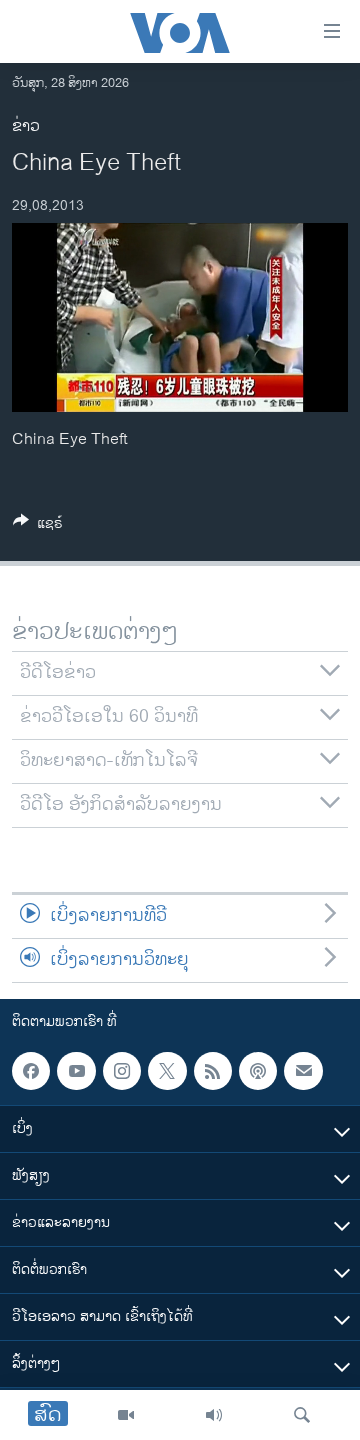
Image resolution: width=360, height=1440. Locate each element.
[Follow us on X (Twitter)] (167, 1071)
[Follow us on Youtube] (76, 1071)
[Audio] (214, 1415)
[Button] (38, 526)
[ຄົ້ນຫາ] (302, 1415)
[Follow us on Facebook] (31, 1071)
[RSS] (213, 1071)
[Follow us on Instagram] (122, 1071)
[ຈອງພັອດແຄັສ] (303, 1071)
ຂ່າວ (26, 126)
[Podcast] (258, 1071)
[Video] (126, 1415)
